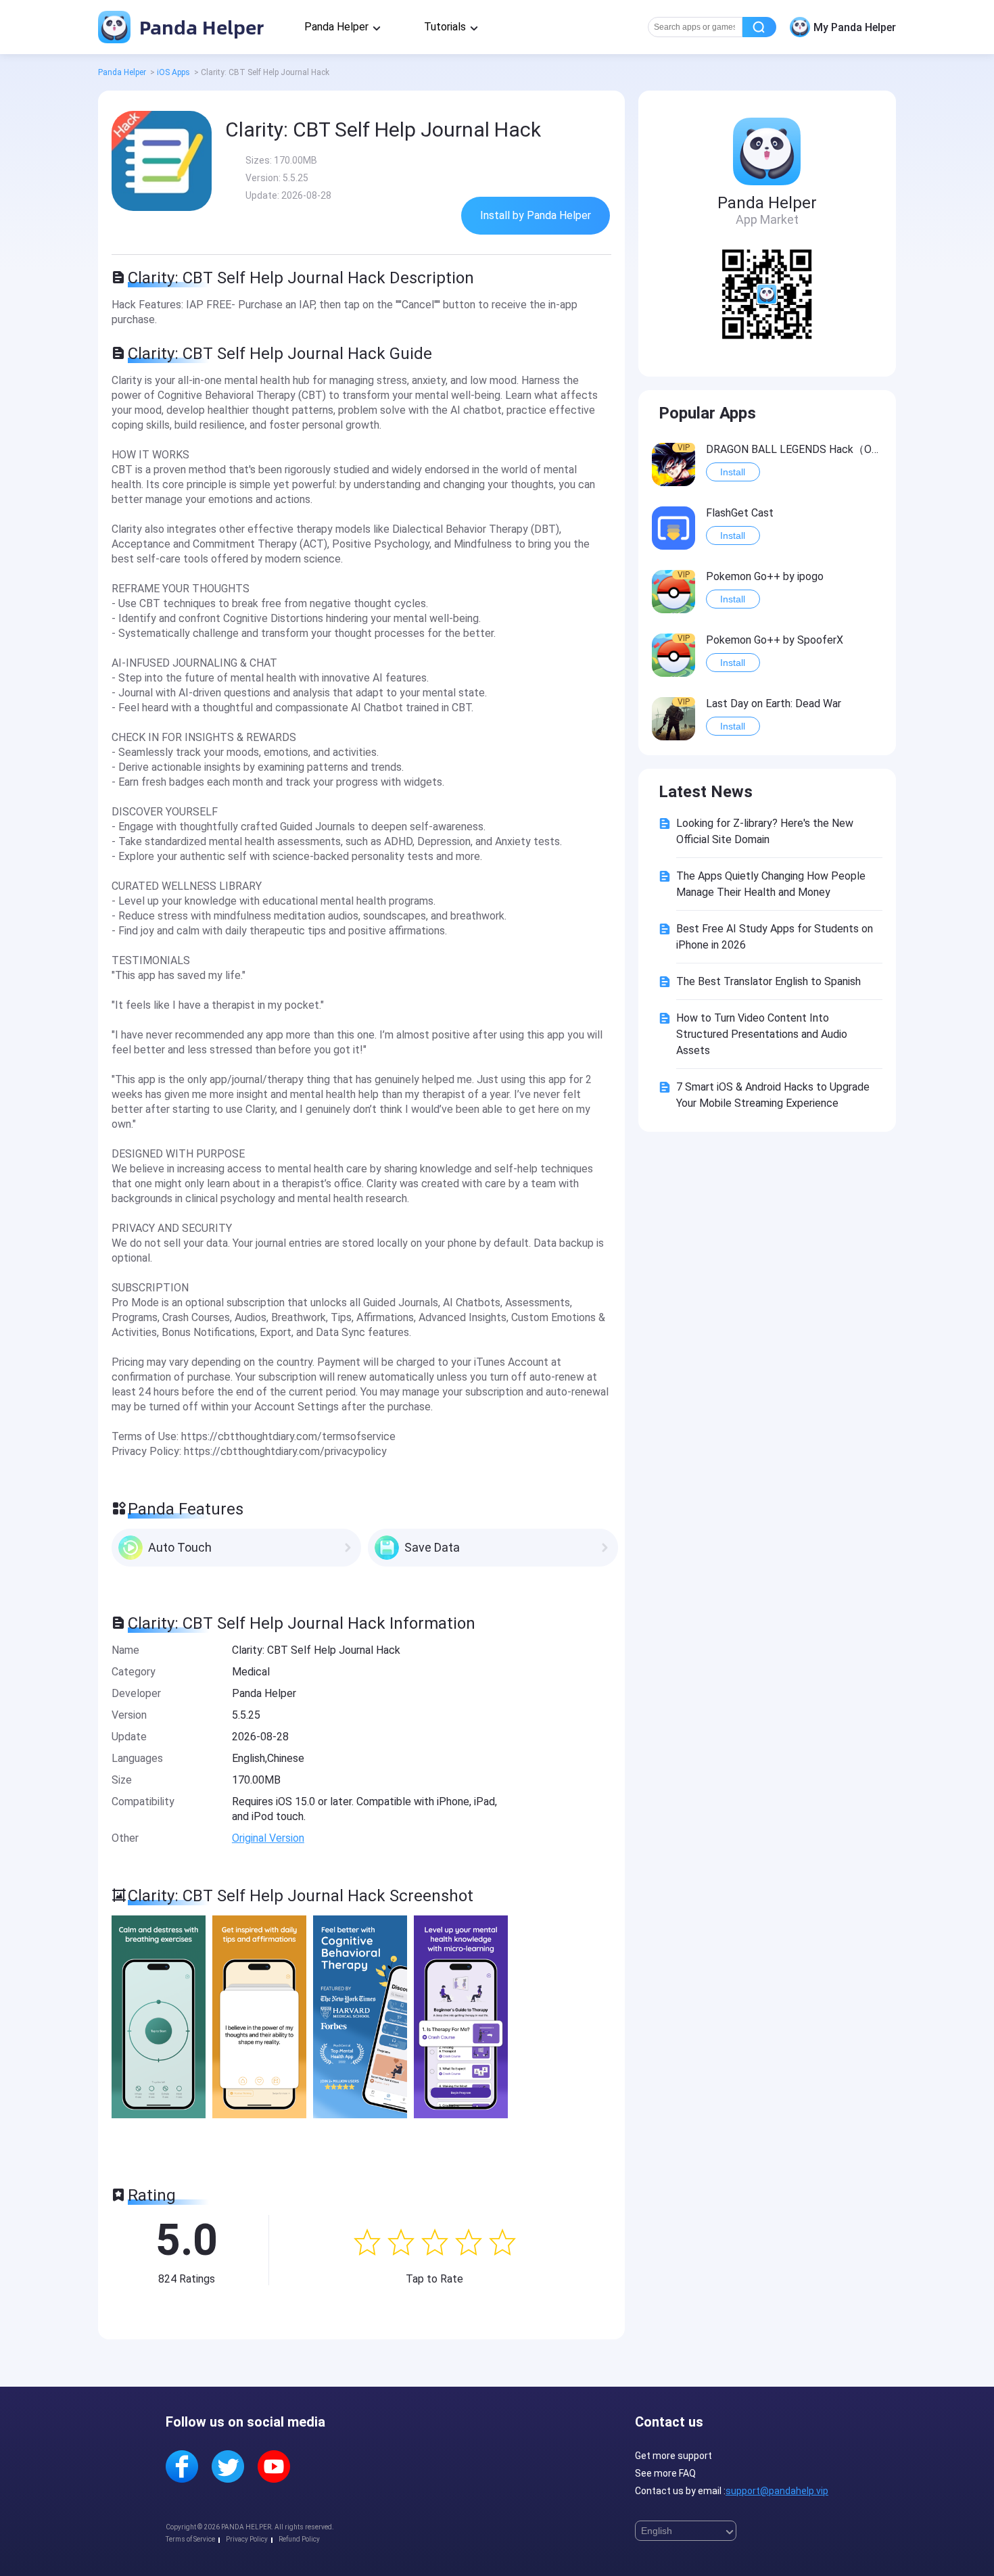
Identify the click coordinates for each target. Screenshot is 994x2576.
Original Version (268, 1838)
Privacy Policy (247, 2539)
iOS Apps (173, 72)
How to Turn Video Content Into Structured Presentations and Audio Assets (762, 1034)
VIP (684, 448)
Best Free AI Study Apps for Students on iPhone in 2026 (775, 937)
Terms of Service (190, 2539)
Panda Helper (199, 27)
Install (733, 472)
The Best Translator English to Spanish (768, 981)
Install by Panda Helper (536, 215)
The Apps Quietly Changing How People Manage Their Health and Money (771, 884)
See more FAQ (665, 2473)
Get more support (673, 2456)
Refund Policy (299, 2539)
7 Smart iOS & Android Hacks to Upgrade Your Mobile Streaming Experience (773, 1095)
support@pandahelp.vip (777, 2491)
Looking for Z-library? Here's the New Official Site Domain (765, 831)
